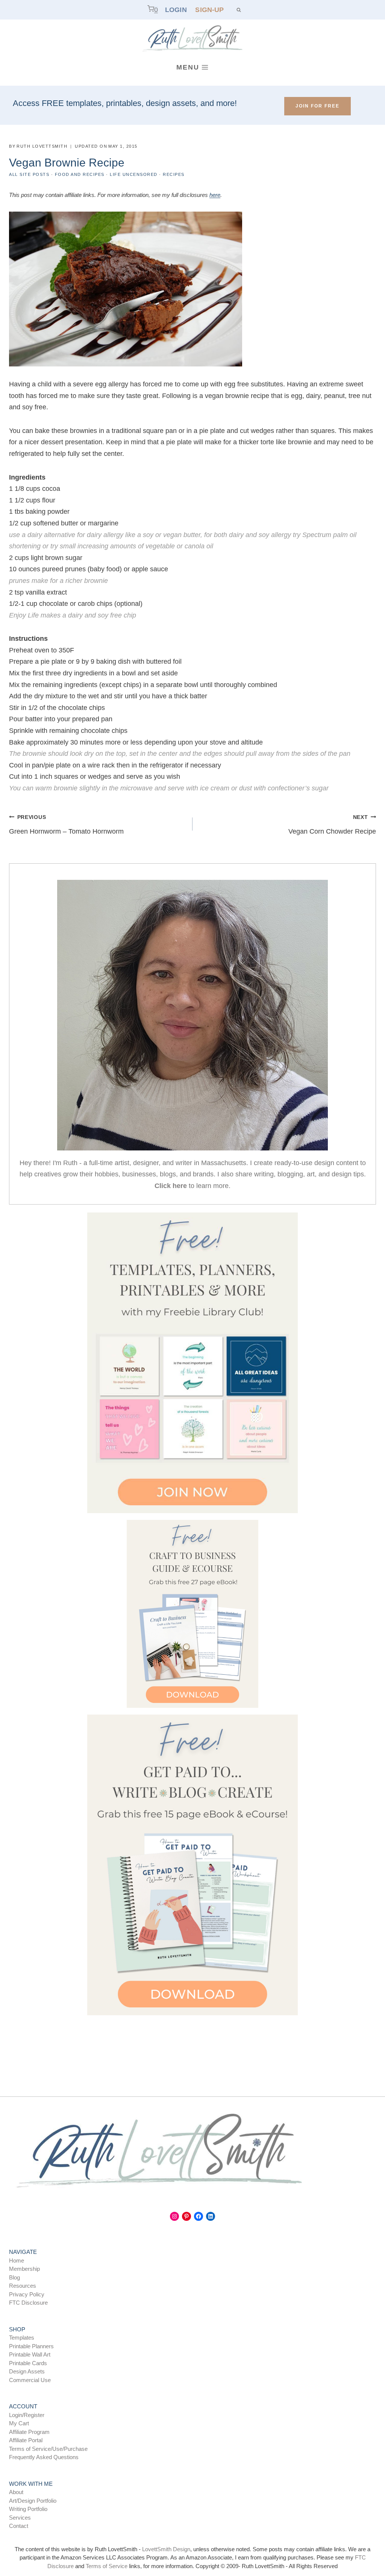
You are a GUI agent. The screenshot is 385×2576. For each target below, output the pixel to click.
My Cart (19, 2423)
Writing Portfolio (28, 2509)
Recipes (174, 174)
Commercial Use (30, 2380)
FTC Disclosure (28, 2303)
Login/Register (27, 2415)
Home (17, 2260)
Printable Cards (28, 2363)
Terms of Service (107, 2566)
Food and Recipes (80, 174)
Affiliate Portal (26, 2440)
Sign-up (209, 10)
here (215, 195)
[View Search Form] (239, 10)
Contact (19, 2526)
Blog (14, 2277)
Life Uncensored (134, 174)
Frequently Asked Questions (44, 2457)
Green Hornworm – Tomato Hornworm (66, 825)
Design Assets (27, 2371)
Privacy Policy (27, 2294)
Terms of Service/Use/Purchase (48, 2449)
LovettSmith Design (166, 2549)
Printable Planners (31, 2346)
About (16, 2492)
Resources (23, 2286)
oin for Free (318, 106)
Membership (24, 2269)
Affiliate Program (29, 2432)
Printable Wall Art (30, 2354)
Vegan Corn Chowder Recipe (332, 825)
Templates (22, 2338)
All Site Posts (29, 174)
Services (20, 2518)
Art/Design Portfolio (33, 2501)
